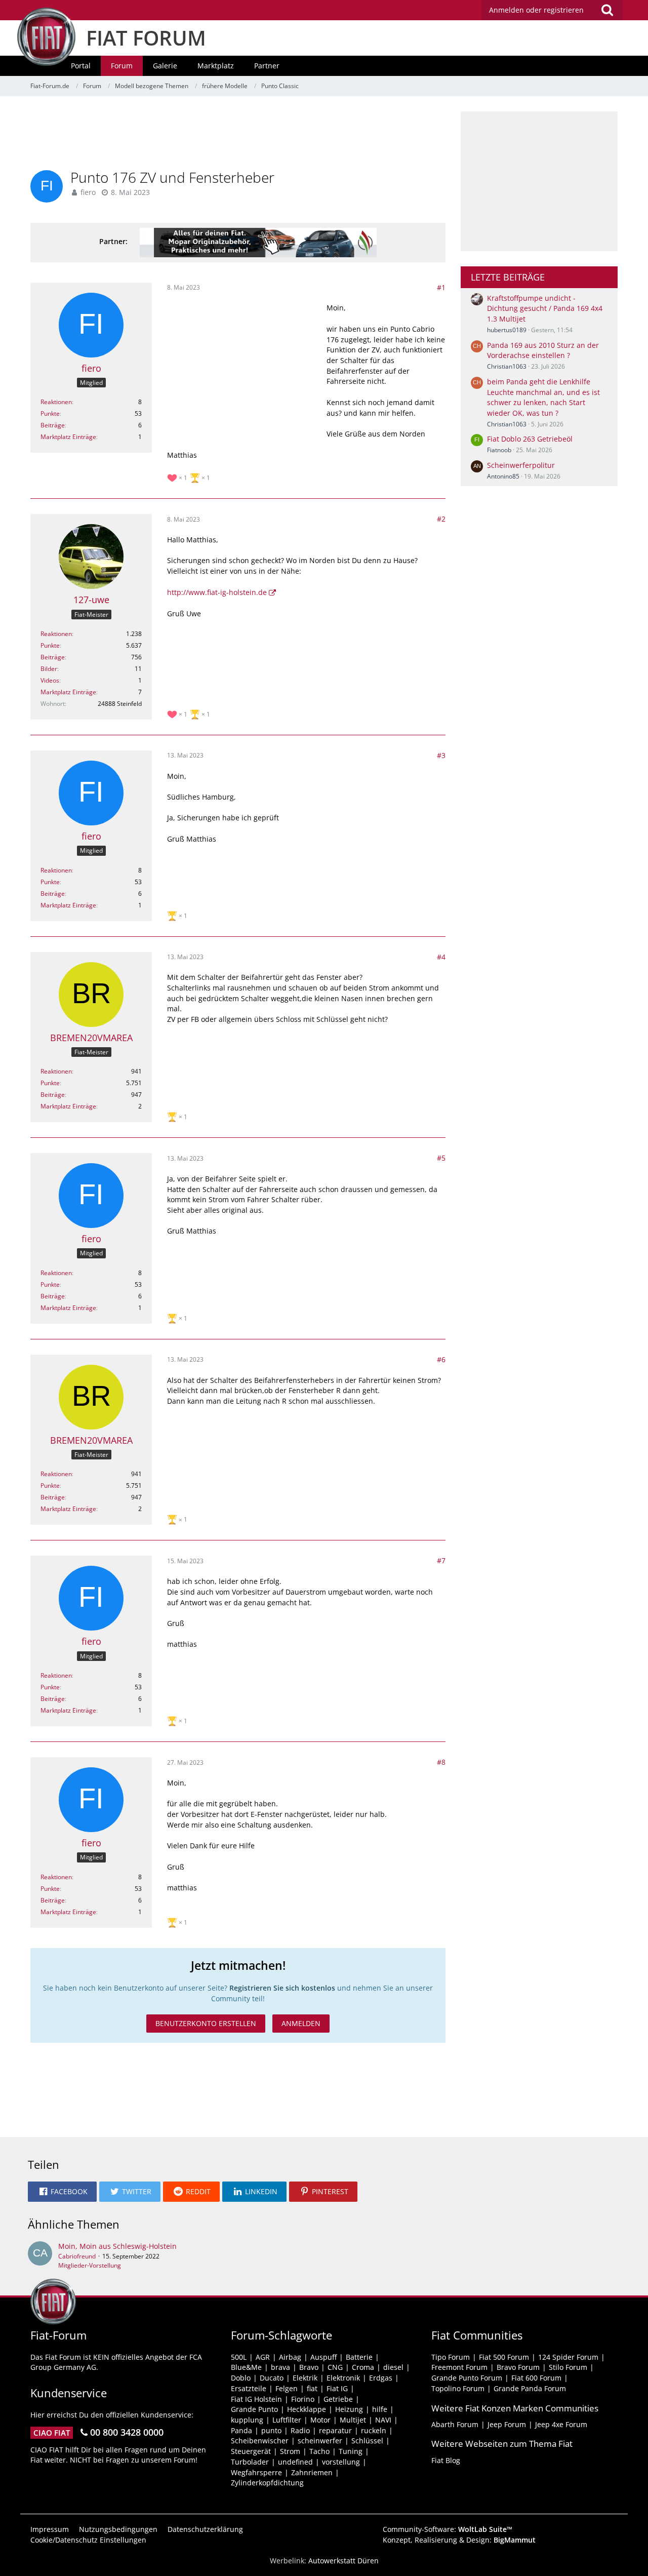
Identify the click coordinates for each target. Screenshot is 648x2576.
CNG (335, 2367)
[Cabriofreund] (40, 2255)
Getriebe (338, 2399)
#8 (441, 1762)
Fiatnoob (499, 450)
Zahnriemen (312, 2472)
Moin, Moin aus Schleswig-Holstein (117, 2246)
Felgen (287, 2388)
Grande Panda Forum (530, 2388)
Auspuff (323, 2357)
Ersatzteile (249, 2388)
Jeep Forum (507, 2424)
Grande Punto (254, 2409)
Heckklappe (307, 2409)
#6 (441, 1359)
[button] (62, 2192)
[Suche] (607, 10)
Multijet (353, 2420)
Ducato (272, 2378)
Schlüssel (367, 2441)
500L (239, 2357)
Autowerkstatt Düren (343, 2561)
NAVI (383, 2420)
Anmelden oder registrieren (536, 10)
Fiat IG (337, 2388)
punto (271, 2430)
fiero (88, 192)
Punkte (50, 413)
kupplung (247, 2420)
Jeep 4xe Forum (561, 2424)
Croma (363, 2367)
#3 (441, 755)
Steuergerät (251, 2451)
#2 (441, 519)
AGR (263, 2357)
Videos (50, 680)
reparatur (335, 2430)
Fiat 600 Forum (536, 2378)
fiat (312, 2388)
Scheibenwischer (260, 2441)
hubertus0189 (507, 330)
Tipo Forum (451, 2357)
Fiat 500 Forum (504, 2357)
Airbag (290, 2357)
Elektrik (305, 2378)
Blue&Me (246, 2367)
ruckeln (374, 2430)
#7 (441, 1560)
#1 (441, 287)
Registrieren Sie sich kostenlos (282, 1988)
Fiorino (303, 2399)
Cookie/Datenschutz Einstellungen (88, 2540)
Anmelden (301, 2023)
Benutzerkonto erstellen (206, 2023)
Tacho (319, 2451)
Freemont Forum (459, 2367)
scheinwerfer (320, 2441)
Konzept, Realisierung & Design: (459, 2540)
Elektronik (343, 2378)
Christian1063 (507, 366)
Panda (241, 2430)
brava (280, 2367)
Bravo (309, 2367)
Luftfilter (287, 2420)
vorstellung (341, 2462)
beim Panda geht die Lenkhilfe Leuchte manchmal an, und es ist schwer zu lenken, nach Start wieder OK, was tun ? (543, 397)
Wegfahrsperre (256, 2472)
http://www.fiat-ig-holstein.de (217, 592)
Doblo (241, 2378)
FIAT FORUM (146, 38)
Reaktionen (56, 402)
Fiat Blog (446, 2460)
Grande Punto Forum (467, 2378)
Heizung (349, 2409)
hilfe (380, 2409)
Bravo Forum (518, 2367)
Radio (300, 2430)
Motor (320, 2420)
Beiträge (53, 425)
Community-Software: (448, 2529)
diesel (393, 2367)
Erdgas (381, 2378)
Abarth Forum (455, 2424)
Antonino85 (503, 476)
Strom (290, 2451)
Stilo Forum (568, 2367)
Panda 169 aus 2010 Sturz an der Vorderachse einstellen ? (543, 350)
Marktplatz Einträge (68, 437)
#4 (441, 957)
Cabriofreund (77, 2256)
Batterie (359, 2357)
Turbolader (250, 2462)
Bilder (49, 669)
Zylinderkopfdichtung (267, 2483)
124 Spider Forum (568, 2357)
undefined (295, 2462)
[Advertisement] (238, 134)
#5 (441, 1158)
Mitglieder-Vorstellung (90, 2265)
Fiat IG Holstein (256, 2399)
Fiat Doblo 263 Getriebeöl (530, 439)
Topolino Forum (458, 2388)
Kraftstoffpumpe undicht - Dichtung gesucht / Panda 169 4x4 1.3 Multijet (545, 308)
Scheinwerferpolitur (521, 465)
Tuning (351, 2451)
